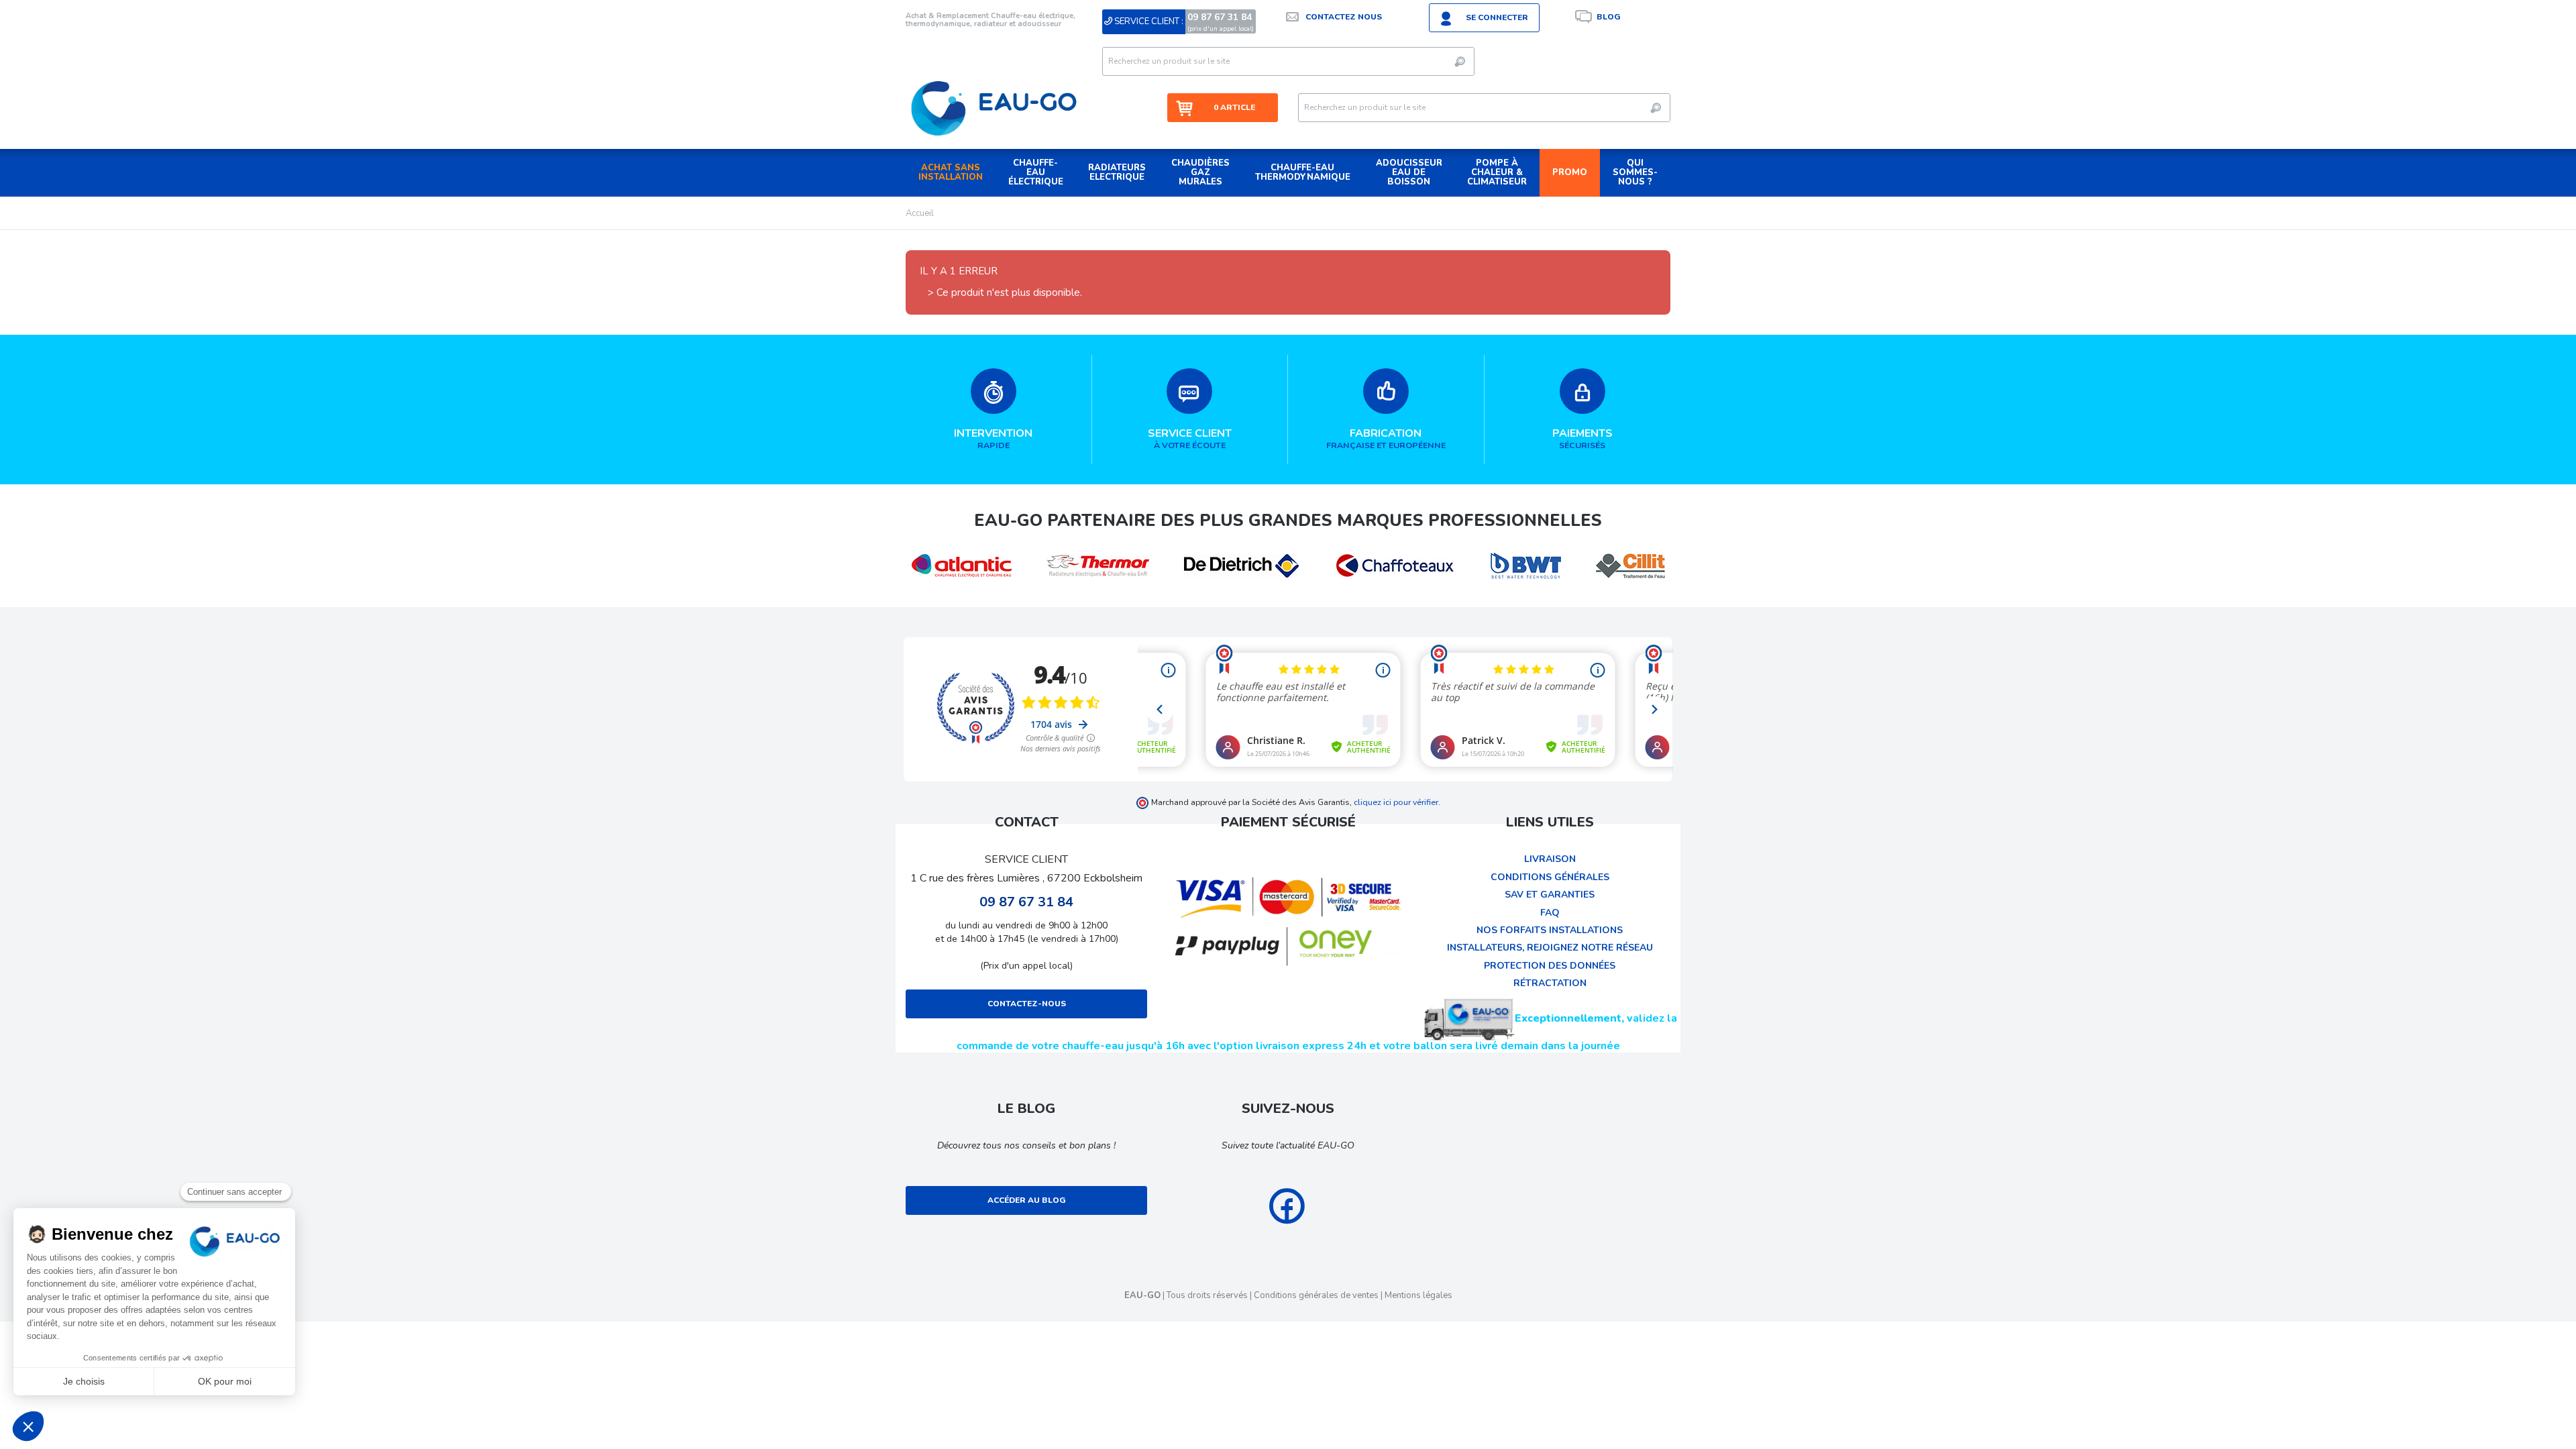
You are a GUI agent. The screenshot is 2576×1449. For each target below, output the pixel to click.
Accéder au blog (1027, 1200)
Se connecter (1497, 17)
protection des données (1550, 966)
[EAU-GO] (994, 108)
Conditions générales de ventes (1316, 1295)
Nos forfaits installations (1550, 930)
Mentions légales (1418, 1295)
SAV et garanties (1550, 895)
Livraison (1550, 859)
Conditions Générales (1550, 877)
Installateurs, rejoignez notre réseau (1550, 948)
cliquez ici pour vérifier (1396, 802)
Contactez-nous (1027, 1004)
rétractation (1550, 983)
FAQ (1550, 913)
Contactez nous (1344, 17)
